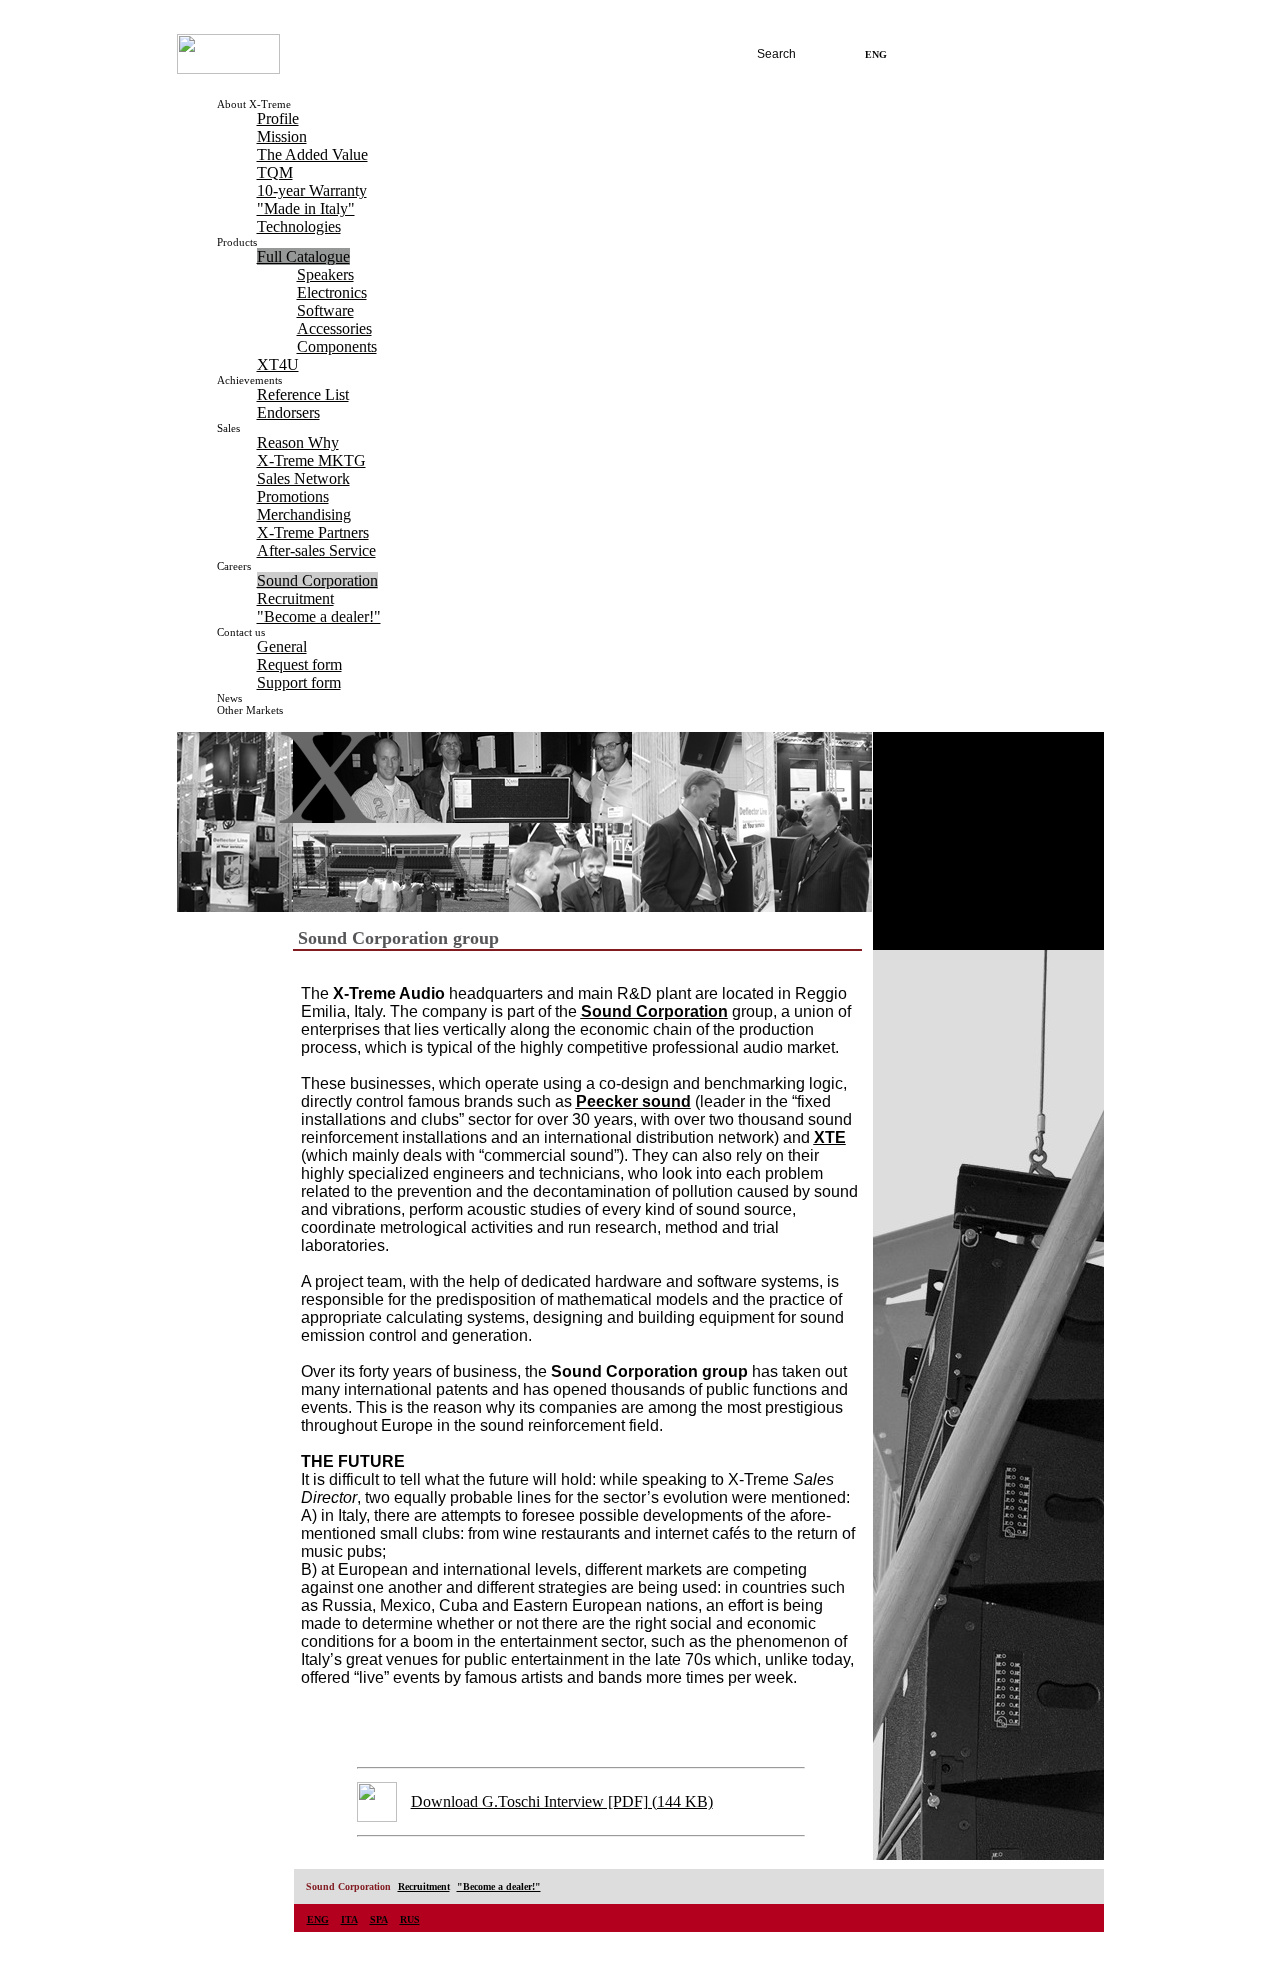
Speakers (325, 274)
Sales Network (303, 478)
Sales (228, 428)
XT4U (278, 364)
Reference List (303, 394)
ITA (907, 54)
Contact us (241, 632)
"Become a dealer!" (319, 616)
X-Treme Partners (313, 532)
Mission (282, 136)
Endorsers (288, 412)
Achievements (249, 380)
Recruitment (295, 598)
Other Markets (250, 710)
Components (337, 346)
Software (325, 310)
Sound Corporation (317, 580)
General (282, 646)
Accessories (334, 328)
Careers (234, 566)
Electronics (332, 292)
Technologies (299, 226)
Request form (299, 664)
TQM (275, 172)
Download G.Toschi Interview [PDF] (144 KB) (562, 1801)
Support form (299, 682)
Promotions (293, 496)
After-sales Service (316, 550)
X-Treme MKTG (311, 460)
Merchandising (304, 514)
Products (237, 242)
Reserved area (1044, 54)
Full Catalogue (303, 256)
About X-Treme (254, 104)
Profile (278, 118)
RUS (972, 54)
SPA (940, 54)
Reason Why (298, 442)
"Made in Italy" (306, 208)
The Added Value (312, 154)
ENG (318, 1919)
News (229, 698)
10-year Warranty (312, 190)
